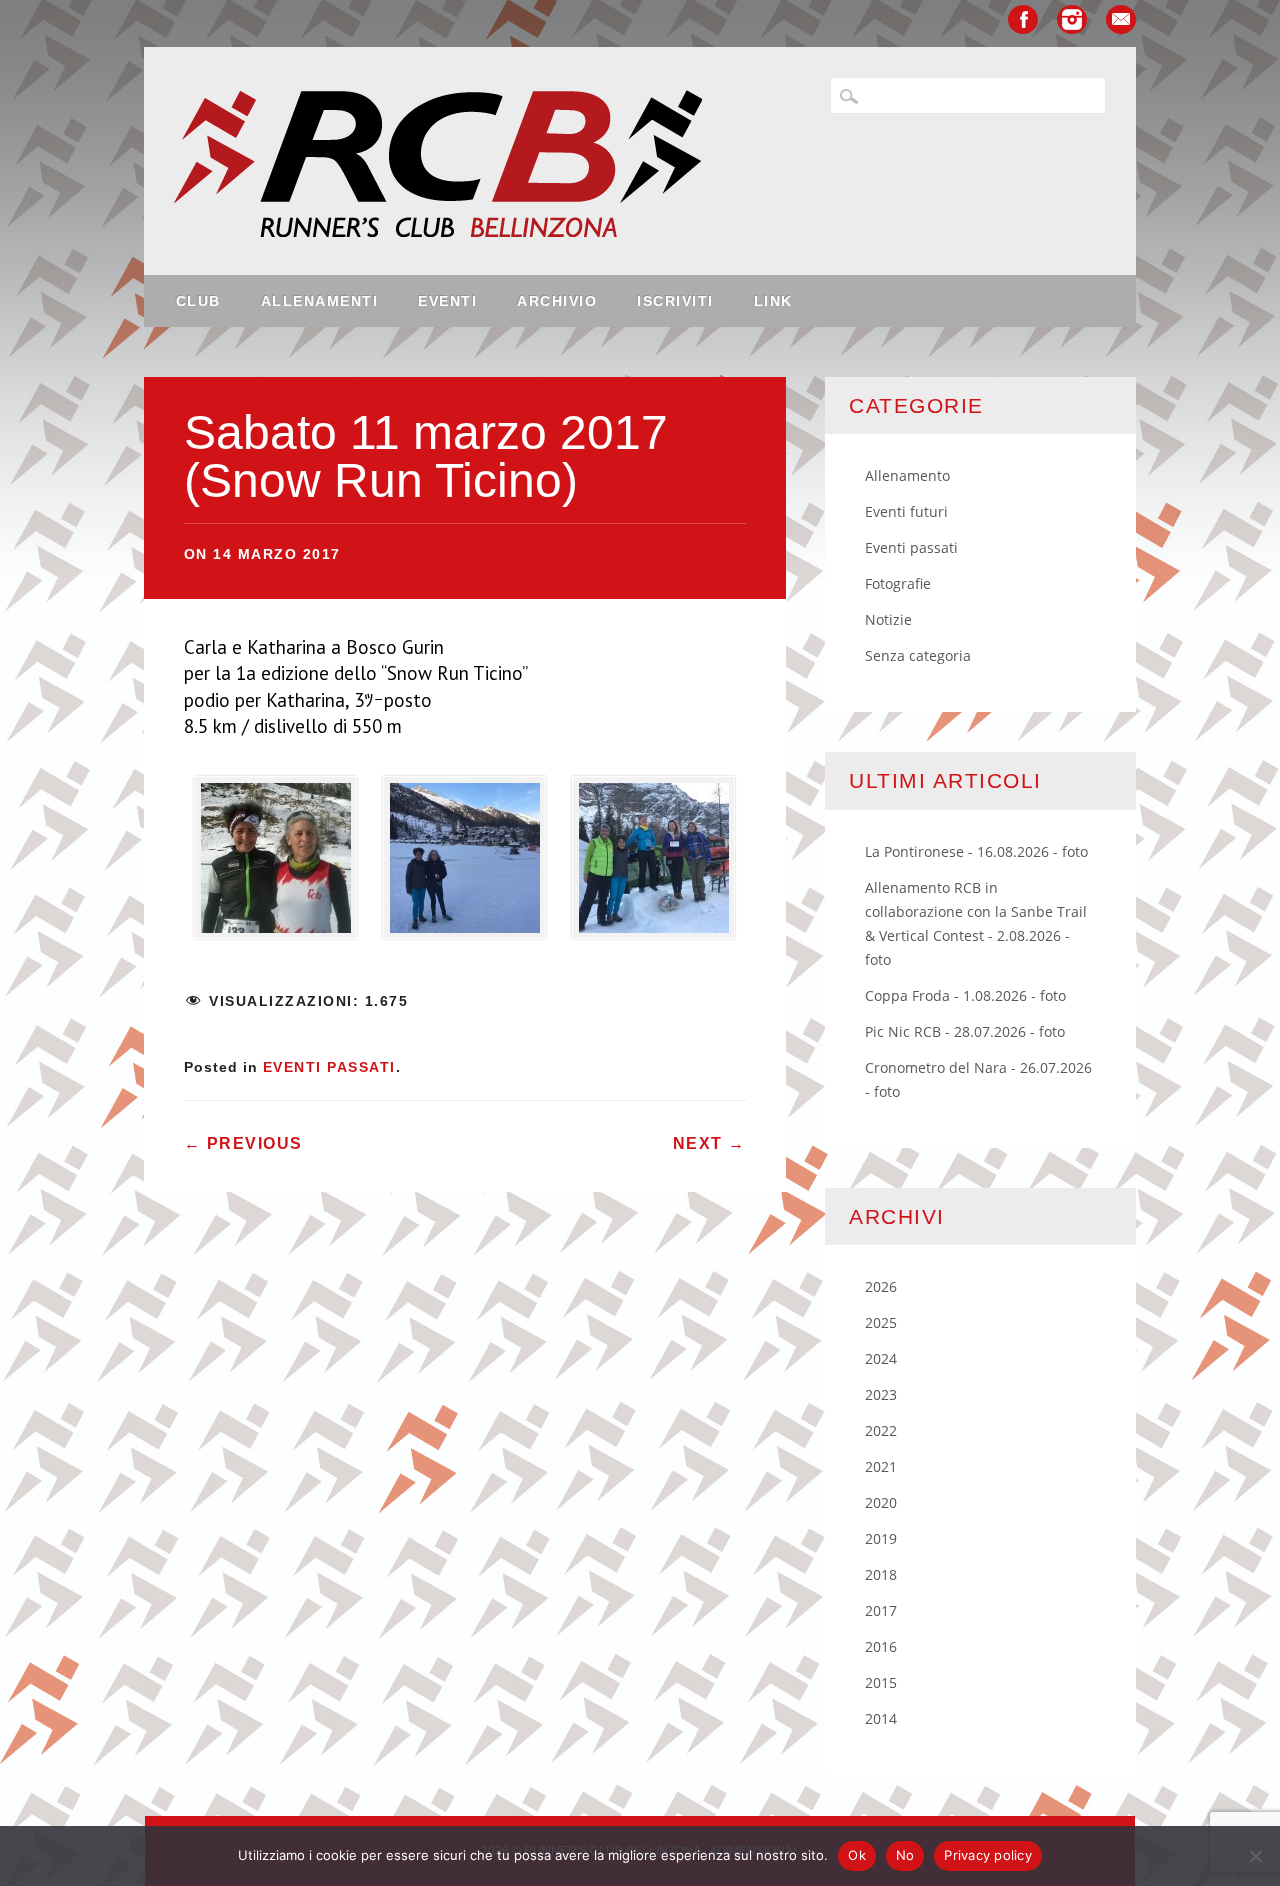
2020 (881, 1502)
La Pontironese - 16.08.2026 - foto (976, 851)
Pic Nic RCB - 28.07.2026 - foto (965, 1031)
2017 (881, 1610)
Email (1121, 19)
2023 (881, 1394)
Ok (857, 1855)
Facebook (1023, 19)
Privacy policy (988, 1855)
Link (773, 301)
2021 (881, 1466)
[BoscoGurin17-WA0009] (654, 863)
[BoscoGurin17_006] (276, 863)
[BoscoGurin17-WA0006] (465, 863)
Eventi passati (329, 1067)
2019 (881, 1538)
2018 (881, 1574)
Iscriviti (675, 301)
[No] (1255, 1856)
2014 (881, 1718)
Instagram (1072, 19)
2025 (881, 1322)
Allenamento (907, 475)
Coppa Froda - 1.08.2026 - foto (965, 995)
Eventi (447, 301)
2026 (881, 1286)
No (905, 1855)
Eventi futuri (906, 511)
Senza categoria (918, 655)
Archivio (557, 301)
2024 (881, 1358)
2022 (881, 1430)
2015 (881, 1682)
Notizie (888, 619)
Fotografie (898, 583)
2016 (881, 1646)
